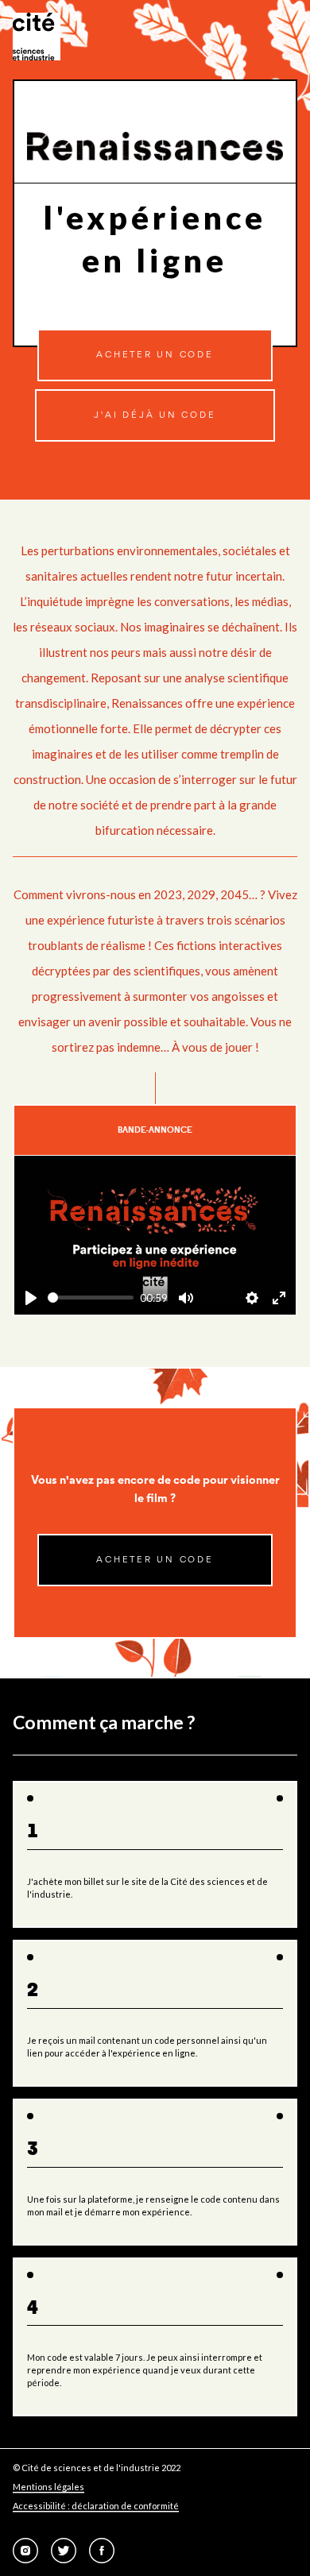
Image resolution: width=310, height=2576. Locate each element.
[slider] (91, 1298)
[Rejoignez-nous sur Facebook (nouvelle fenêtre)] (102, 2551)
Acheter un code (155, 355)
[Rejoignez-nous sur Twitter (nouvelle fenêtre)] (64, 2551)
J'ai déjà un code (155, 415)
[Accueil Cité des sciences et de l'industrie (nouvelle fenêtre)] (37, 37)
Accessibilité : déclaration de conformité (96, 2506)
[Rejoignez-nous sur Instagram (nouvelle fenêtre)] (25, 2551)
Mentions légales (48, 2487)
